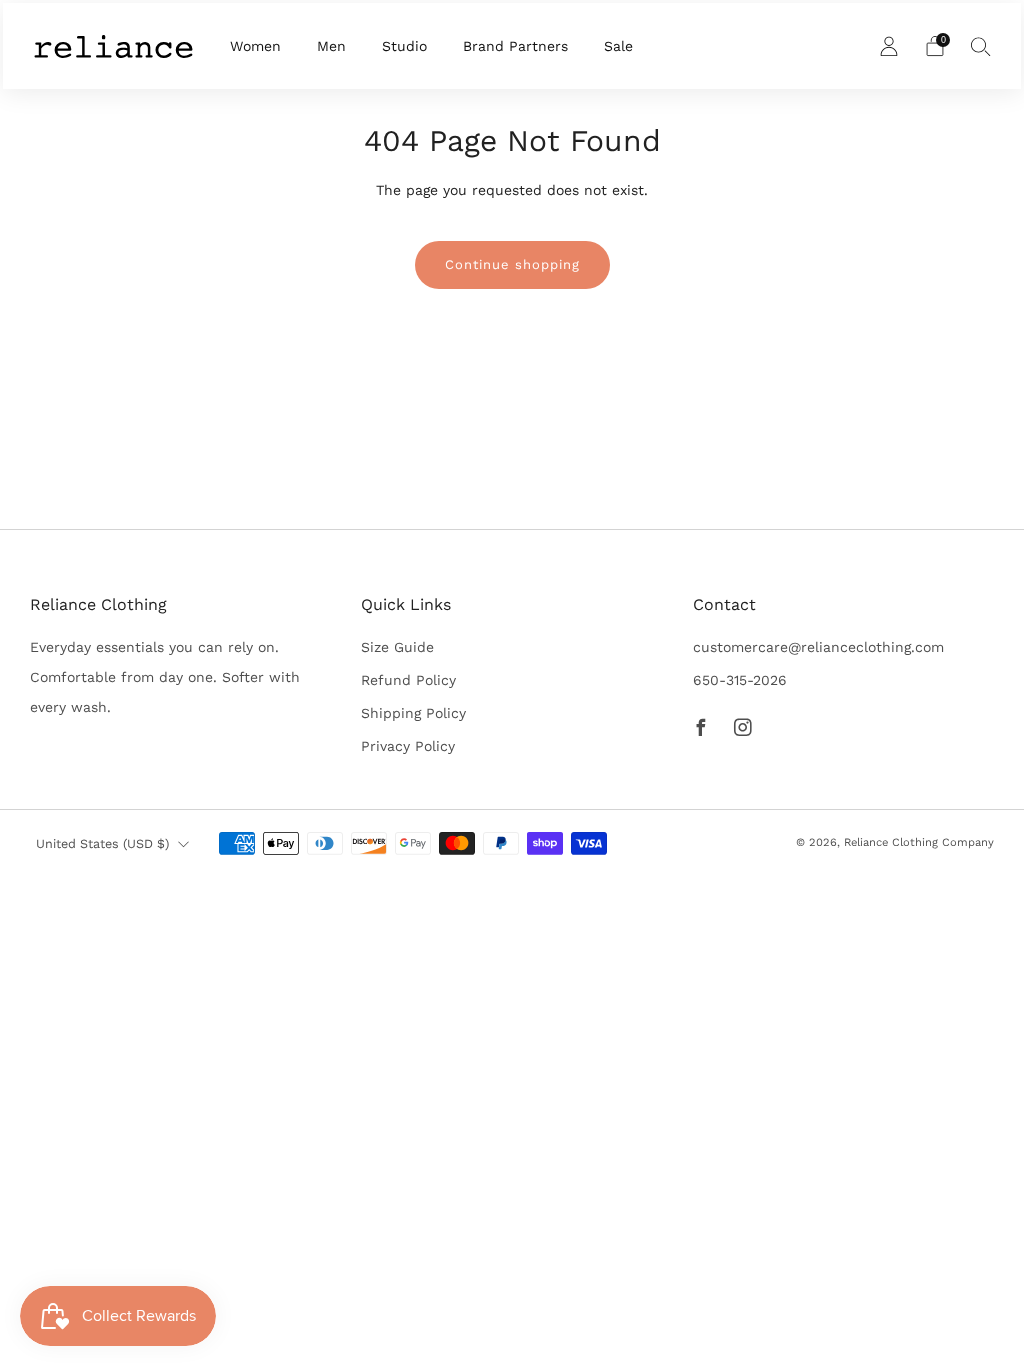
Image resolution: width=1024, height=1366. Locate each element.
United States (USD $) (102, 843)
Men (331, 46)
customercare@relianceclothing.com (818, 647)
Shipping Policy (413, 713)
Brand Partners (515, 46)
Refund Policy (408, 680)
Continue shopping (512, 264)
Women (255, 46)
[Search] (981, 46)
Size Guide (397, 647)
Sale (618, 46)
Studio (404, 46)
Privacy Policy (408, 746)
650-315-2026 (740, 680)
